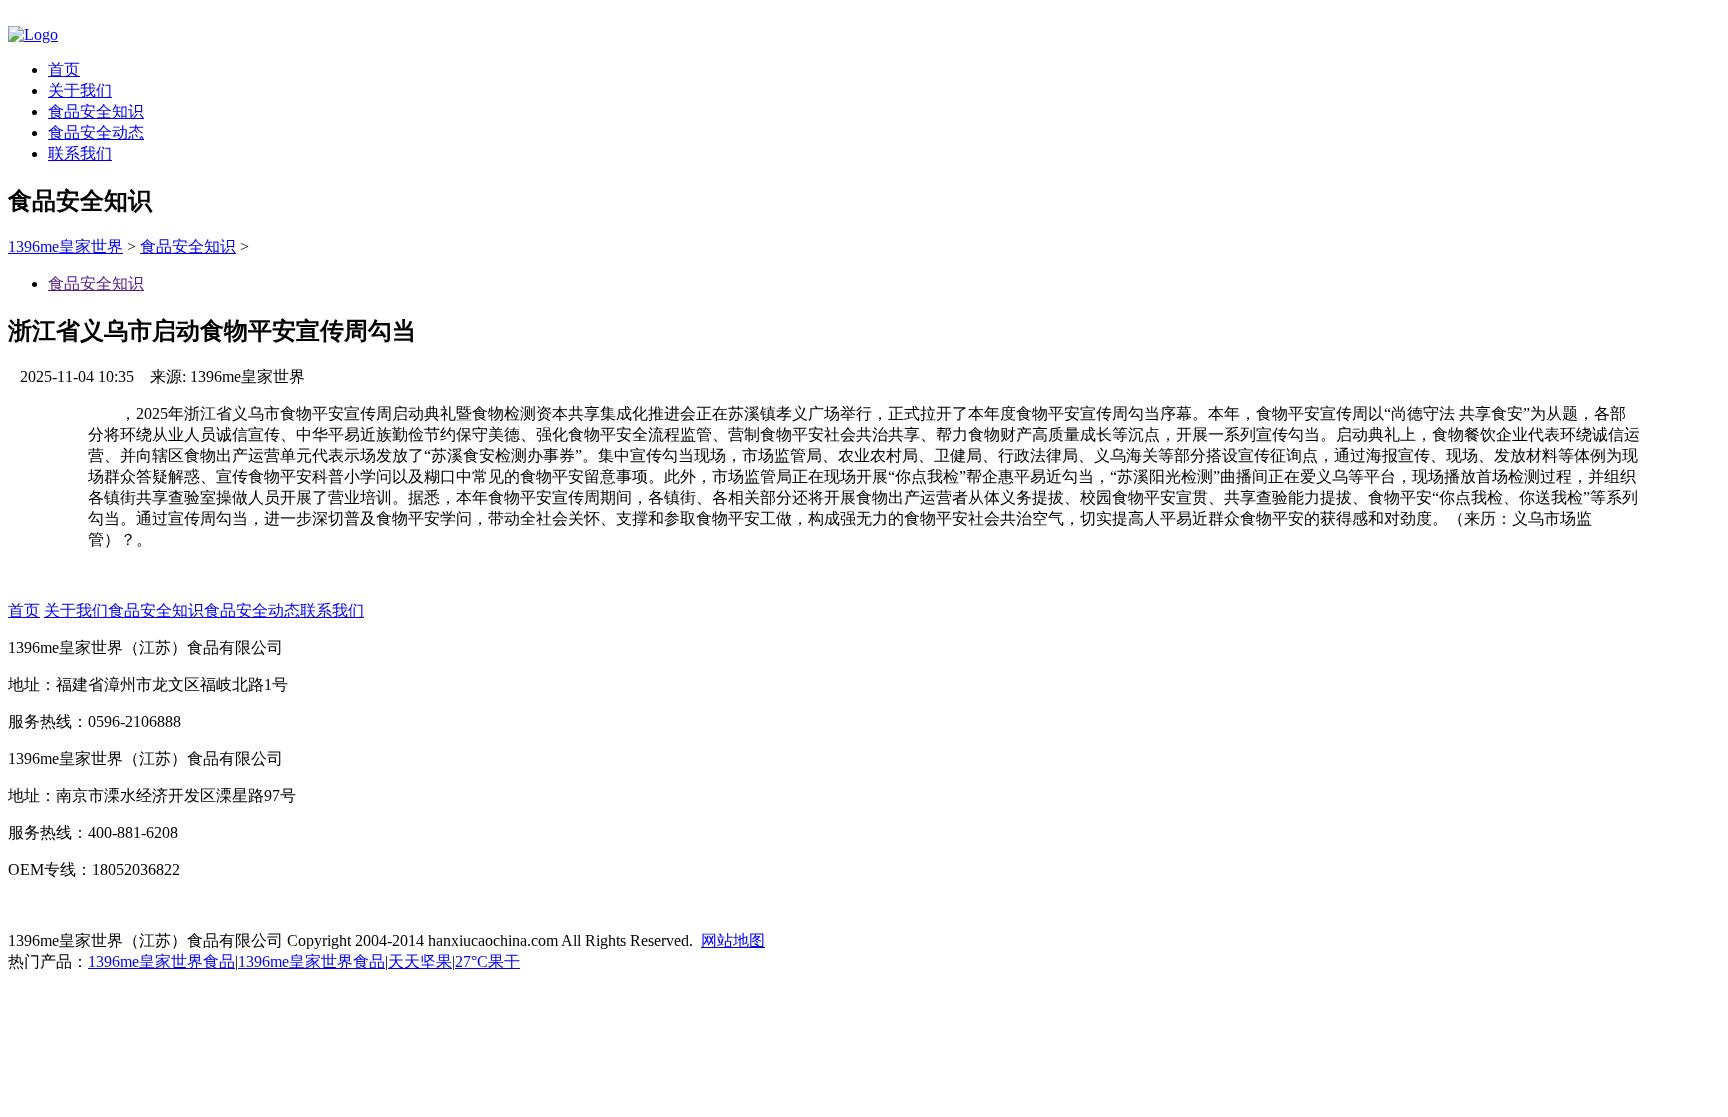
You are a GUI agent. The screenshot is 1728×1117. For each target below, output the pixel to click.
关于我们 (80, 90)
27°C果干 (487, 961)
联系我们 (80, 153)
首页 (64, 69)
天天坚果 (420, 961)
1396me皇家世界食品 (161, 961)
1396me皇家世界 (65, 246)
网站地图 (733, 940)
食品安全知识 (96, 111)
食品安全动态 (96, 132)
